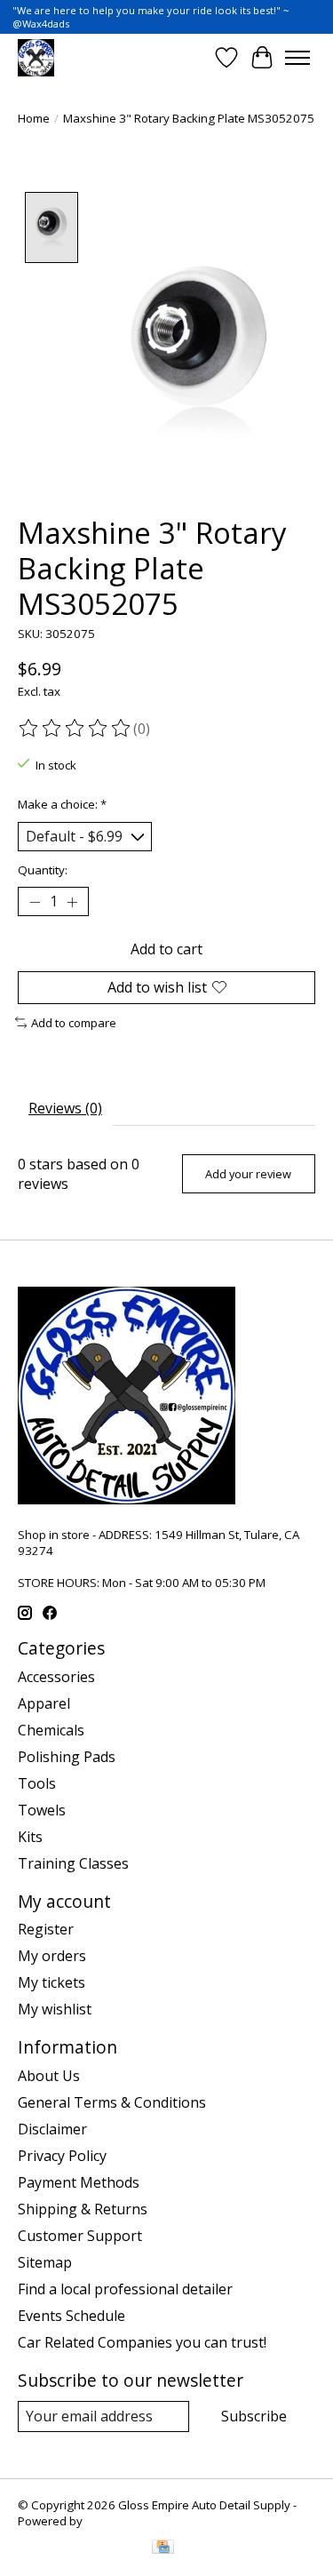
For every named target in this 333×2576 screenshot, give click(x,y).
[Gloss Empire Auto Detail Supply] (36, 57)
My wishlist (55, 2009)
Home (34, 118)
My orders (52, 1956)
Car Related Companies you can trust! (142, 2342)
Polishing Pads (67, 1757)
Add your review (248, 1174)
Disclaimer (52, 2129)
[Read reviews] (75, 729)
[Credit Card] (163, 2548)
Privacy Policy (62, 2156)
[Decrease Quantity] (35, 902)
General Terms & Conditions (112, 2102)
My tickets (52, 1982)
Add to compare (74, 1023)
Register (46, 1929)
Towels (42, 1810)
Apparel (44, 1703)
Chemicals (51, 1730)
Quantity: (43, 870)
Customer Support (80, 2236)
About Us (49, 2076)
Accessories (56, 1677)
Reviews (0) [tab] (65, 1108)
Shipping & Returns (83, 2209)
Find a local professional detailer (125, 2289)
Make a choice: (62, 804)
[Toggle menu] (297, 58)
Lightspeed (116, 2521)
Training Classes (73, 1863)
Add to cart (166, 949)
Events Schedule (71, 2316)
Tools (37, 1783)
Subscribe (254, 2416)
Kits (30, 1837)
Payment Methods (79, 2182)
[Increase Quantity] (72, 902)
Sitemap (45, 2262)
